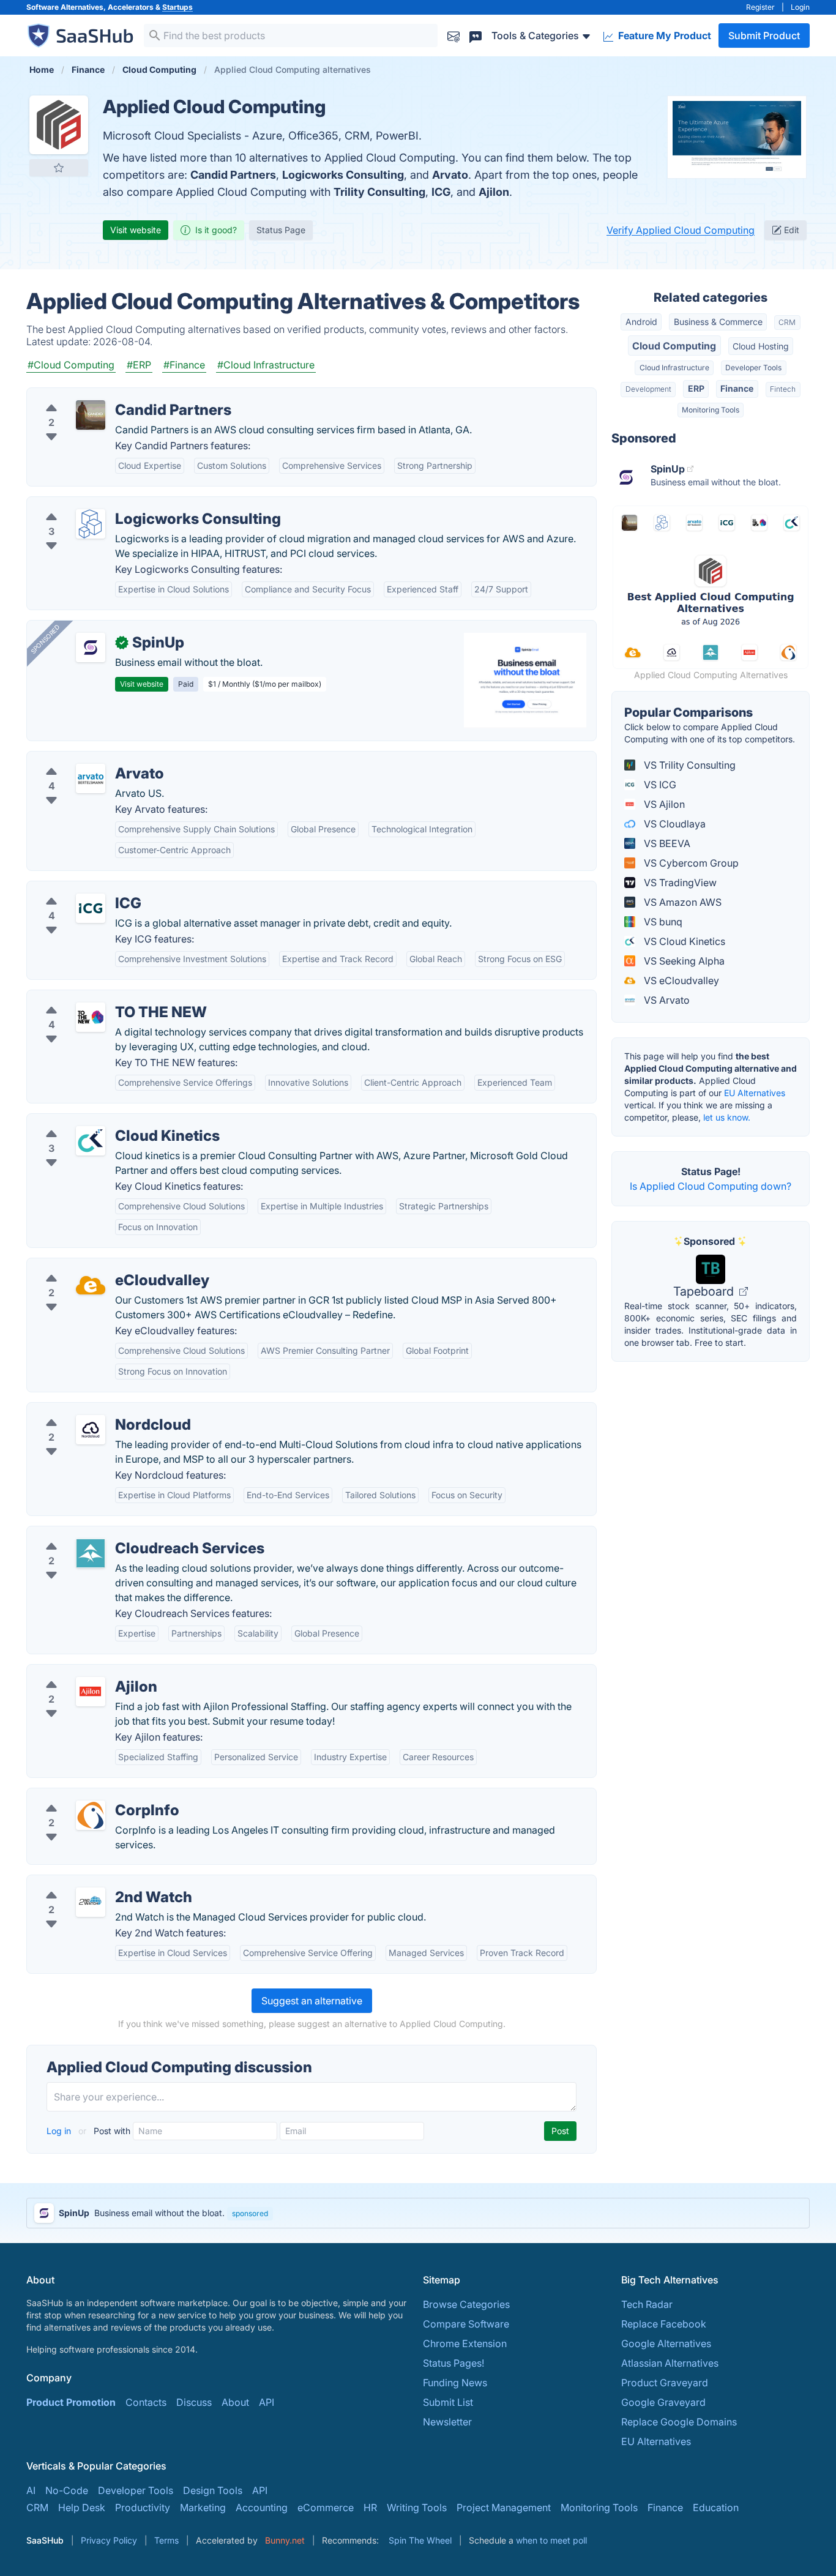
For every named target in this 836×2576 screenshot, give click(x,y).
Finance (737, 388)
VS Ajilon (663, 804)
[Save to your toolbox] (59, 168)
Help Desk (82, 2507)
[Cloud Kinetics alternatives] (91, 1141)
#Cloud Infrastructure (266, 365)
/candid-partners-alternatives (104, 395)
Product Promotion (71, 2402)
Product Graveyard (665, 2383)
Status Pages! (453, 2363)
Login (800, 7)
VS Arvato (666, 1000)
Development (648, 389)
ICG (441, 192)
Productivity (143, 2507)
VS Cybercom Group (690, 863)
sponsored (250, 2213)
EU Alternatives (755, 1093)
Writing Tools (417, 2507)
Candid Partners (233, 175)
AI (31, 2490)
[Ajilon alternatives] (91, 1692)
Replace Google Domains (679, 2422)
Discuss (194, 2402)
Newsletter (447, 2422)
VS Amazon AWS (681, 902)
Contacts (146, 2402)
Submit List (448, 2402)
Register (760, 7)
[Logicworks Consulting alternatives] (91, 524)
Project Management (504, 2507)
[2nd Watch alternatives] (91, 1902)
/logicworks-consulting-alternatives (118, 504)
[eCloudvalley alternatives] (91, 1285)
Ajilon (494, 192)
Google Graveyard (663, 2402)
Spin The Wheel (420, 2540)
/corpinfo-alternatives (87, 1796)
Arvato (450, 175)
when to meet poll (551, 2540)
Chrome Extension (465, 2343)
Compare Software (466, 2324)
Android (641, 322)
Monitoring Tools (711, 410)
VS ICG (659, 785)
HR (370, 2507)
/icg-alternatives (74, 889)
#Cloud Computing (71, 365)
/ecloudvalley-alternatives (96, 1266)
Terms (166, 2540)
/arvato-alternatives (82, 759)
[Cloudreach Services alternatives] (91, 1553)
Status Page (281, 230)
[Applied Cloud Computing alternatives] (59, 125)
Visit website (136, 230)
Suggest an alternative (312, 2001)
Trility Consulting (379, 192)
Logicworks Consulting (343, 175)
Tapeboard (705, 1291)
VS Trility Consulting (689, 765)
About (235, 2402)
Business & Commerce (718, 322)
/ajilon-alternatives (79, 1672)
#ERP (139, 365)
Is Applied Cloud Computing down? (711, 1186)
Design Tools (213, 2490)
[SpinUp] (91, 648)
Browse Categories (466, 2304)
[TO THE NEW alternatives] (91, 1017)
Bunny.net (285, 2540)
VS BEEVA (666, 843)
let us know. (727, 1117)
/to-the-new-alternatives (92, 998)
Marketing (203, 2507)
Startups (177, 7)
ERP (696, 388)
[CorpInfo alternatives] (91, 1815)
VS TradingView (679, 883)
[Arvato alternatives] (91, 778)
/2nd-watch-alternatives (92, 1883)
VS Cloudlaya (674, 824)
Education (716, 2507)
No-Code (67, 2490)
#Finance (184, 365)
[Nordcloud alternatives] (91, 1430)
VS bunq (662, 922)
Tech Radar (647, 2304)
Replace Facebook (664, 2324)
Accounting (262, 2507)
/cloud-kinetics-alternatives (99, 1121)
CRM (787, 322)
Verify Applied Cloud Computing (681, 230)
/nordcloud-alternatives (91, 1410)
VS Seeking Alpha (683, 961)
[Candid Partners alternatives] (91, 415)
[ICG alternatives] (91, 908)
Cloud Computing (674, 346)
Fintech (783, 389)
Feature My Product (663, 35)
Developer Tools (753, 368)
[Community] (476, 35)
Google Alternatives (666, 2343)
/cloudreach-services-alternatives (114, 1534)
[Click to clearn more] (418, 2213)
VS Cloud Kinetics (683, 941)
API (267, 2402)
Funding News (455, 2383)
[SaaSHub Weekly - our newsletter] (453, 35)
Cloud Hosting (761, 346)
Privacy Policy (109, 2540)
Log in (60, 2131)
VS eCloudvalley (680, 980)
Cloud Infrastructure (674, 368)
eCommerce (326, 2507)
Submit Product (764, 35)
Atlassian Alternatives (670, 2363)
